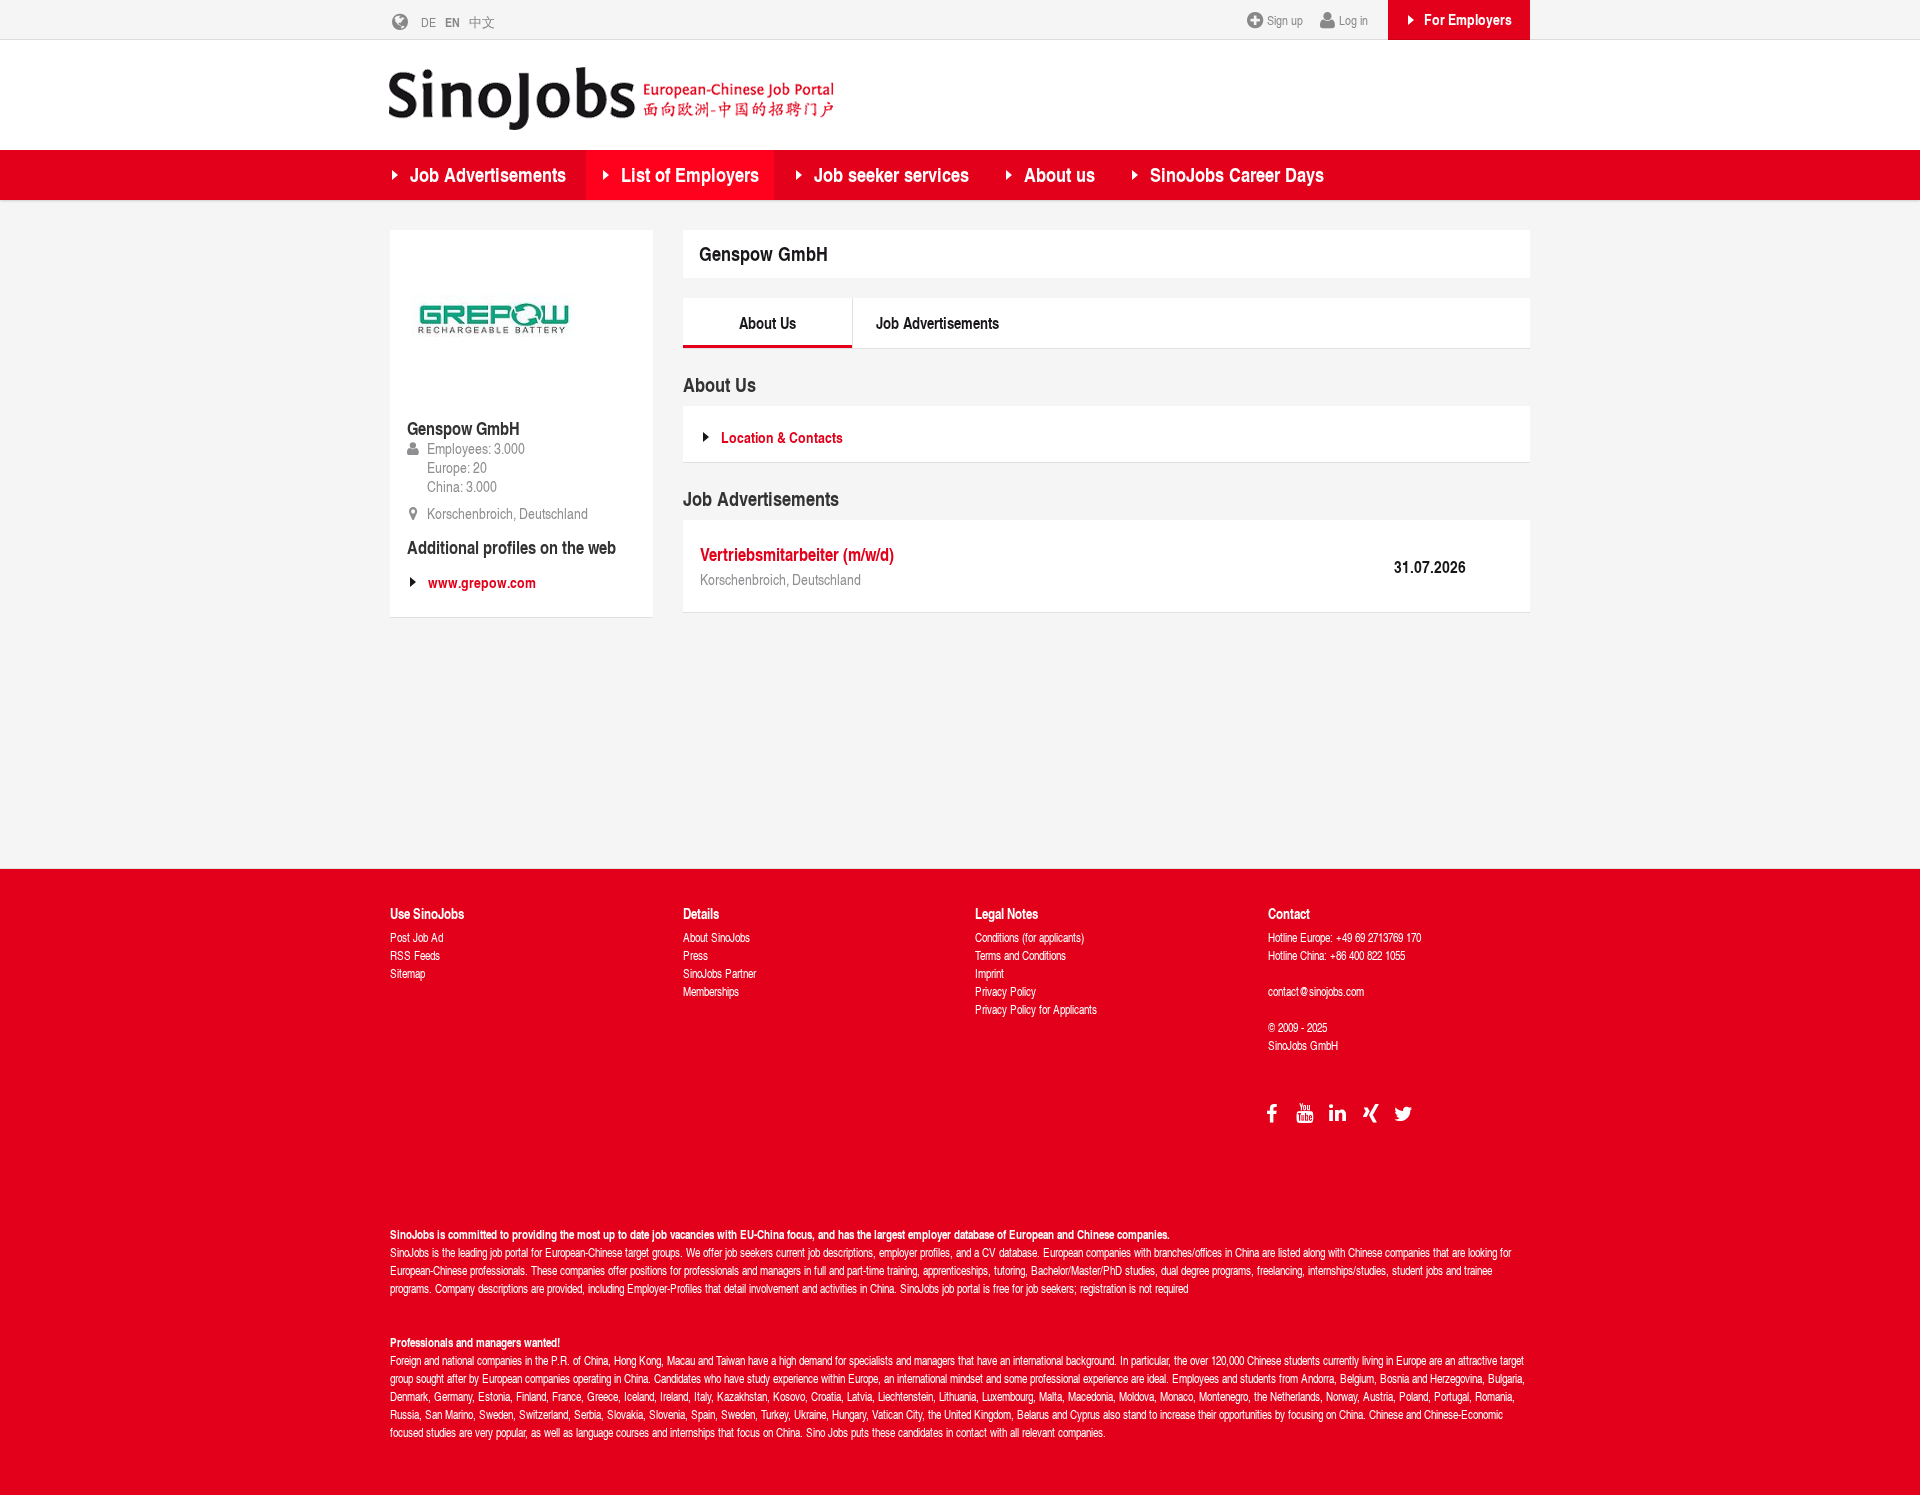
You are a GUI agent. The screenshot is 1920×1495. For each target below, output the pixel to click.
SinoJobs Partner (719, 973)
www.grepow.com (482, 582)
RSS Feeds (415, 955)
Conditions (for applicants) (1029, 937)
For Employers (1468, 19)
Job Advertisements (488, 174)
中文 (482, 22)
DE (428, 22)
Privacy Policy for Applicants (1036, 1009)
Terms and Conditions (1020, 955)
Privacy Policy (1005, 991)
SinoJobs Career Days (1237, 174)
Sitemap (407, 973)
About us (1059, 174)
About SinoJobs (716, 937)
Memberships (711, 991)
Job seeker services (891, 174)
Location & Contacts (782, 437)
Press (695, 955)
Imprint (989, 973)
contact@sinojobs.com (1316, 991)
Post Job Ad (416, 937)
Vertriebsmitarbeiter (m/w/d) (797, 554)
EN (452, 22)
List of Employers (690, 174)
